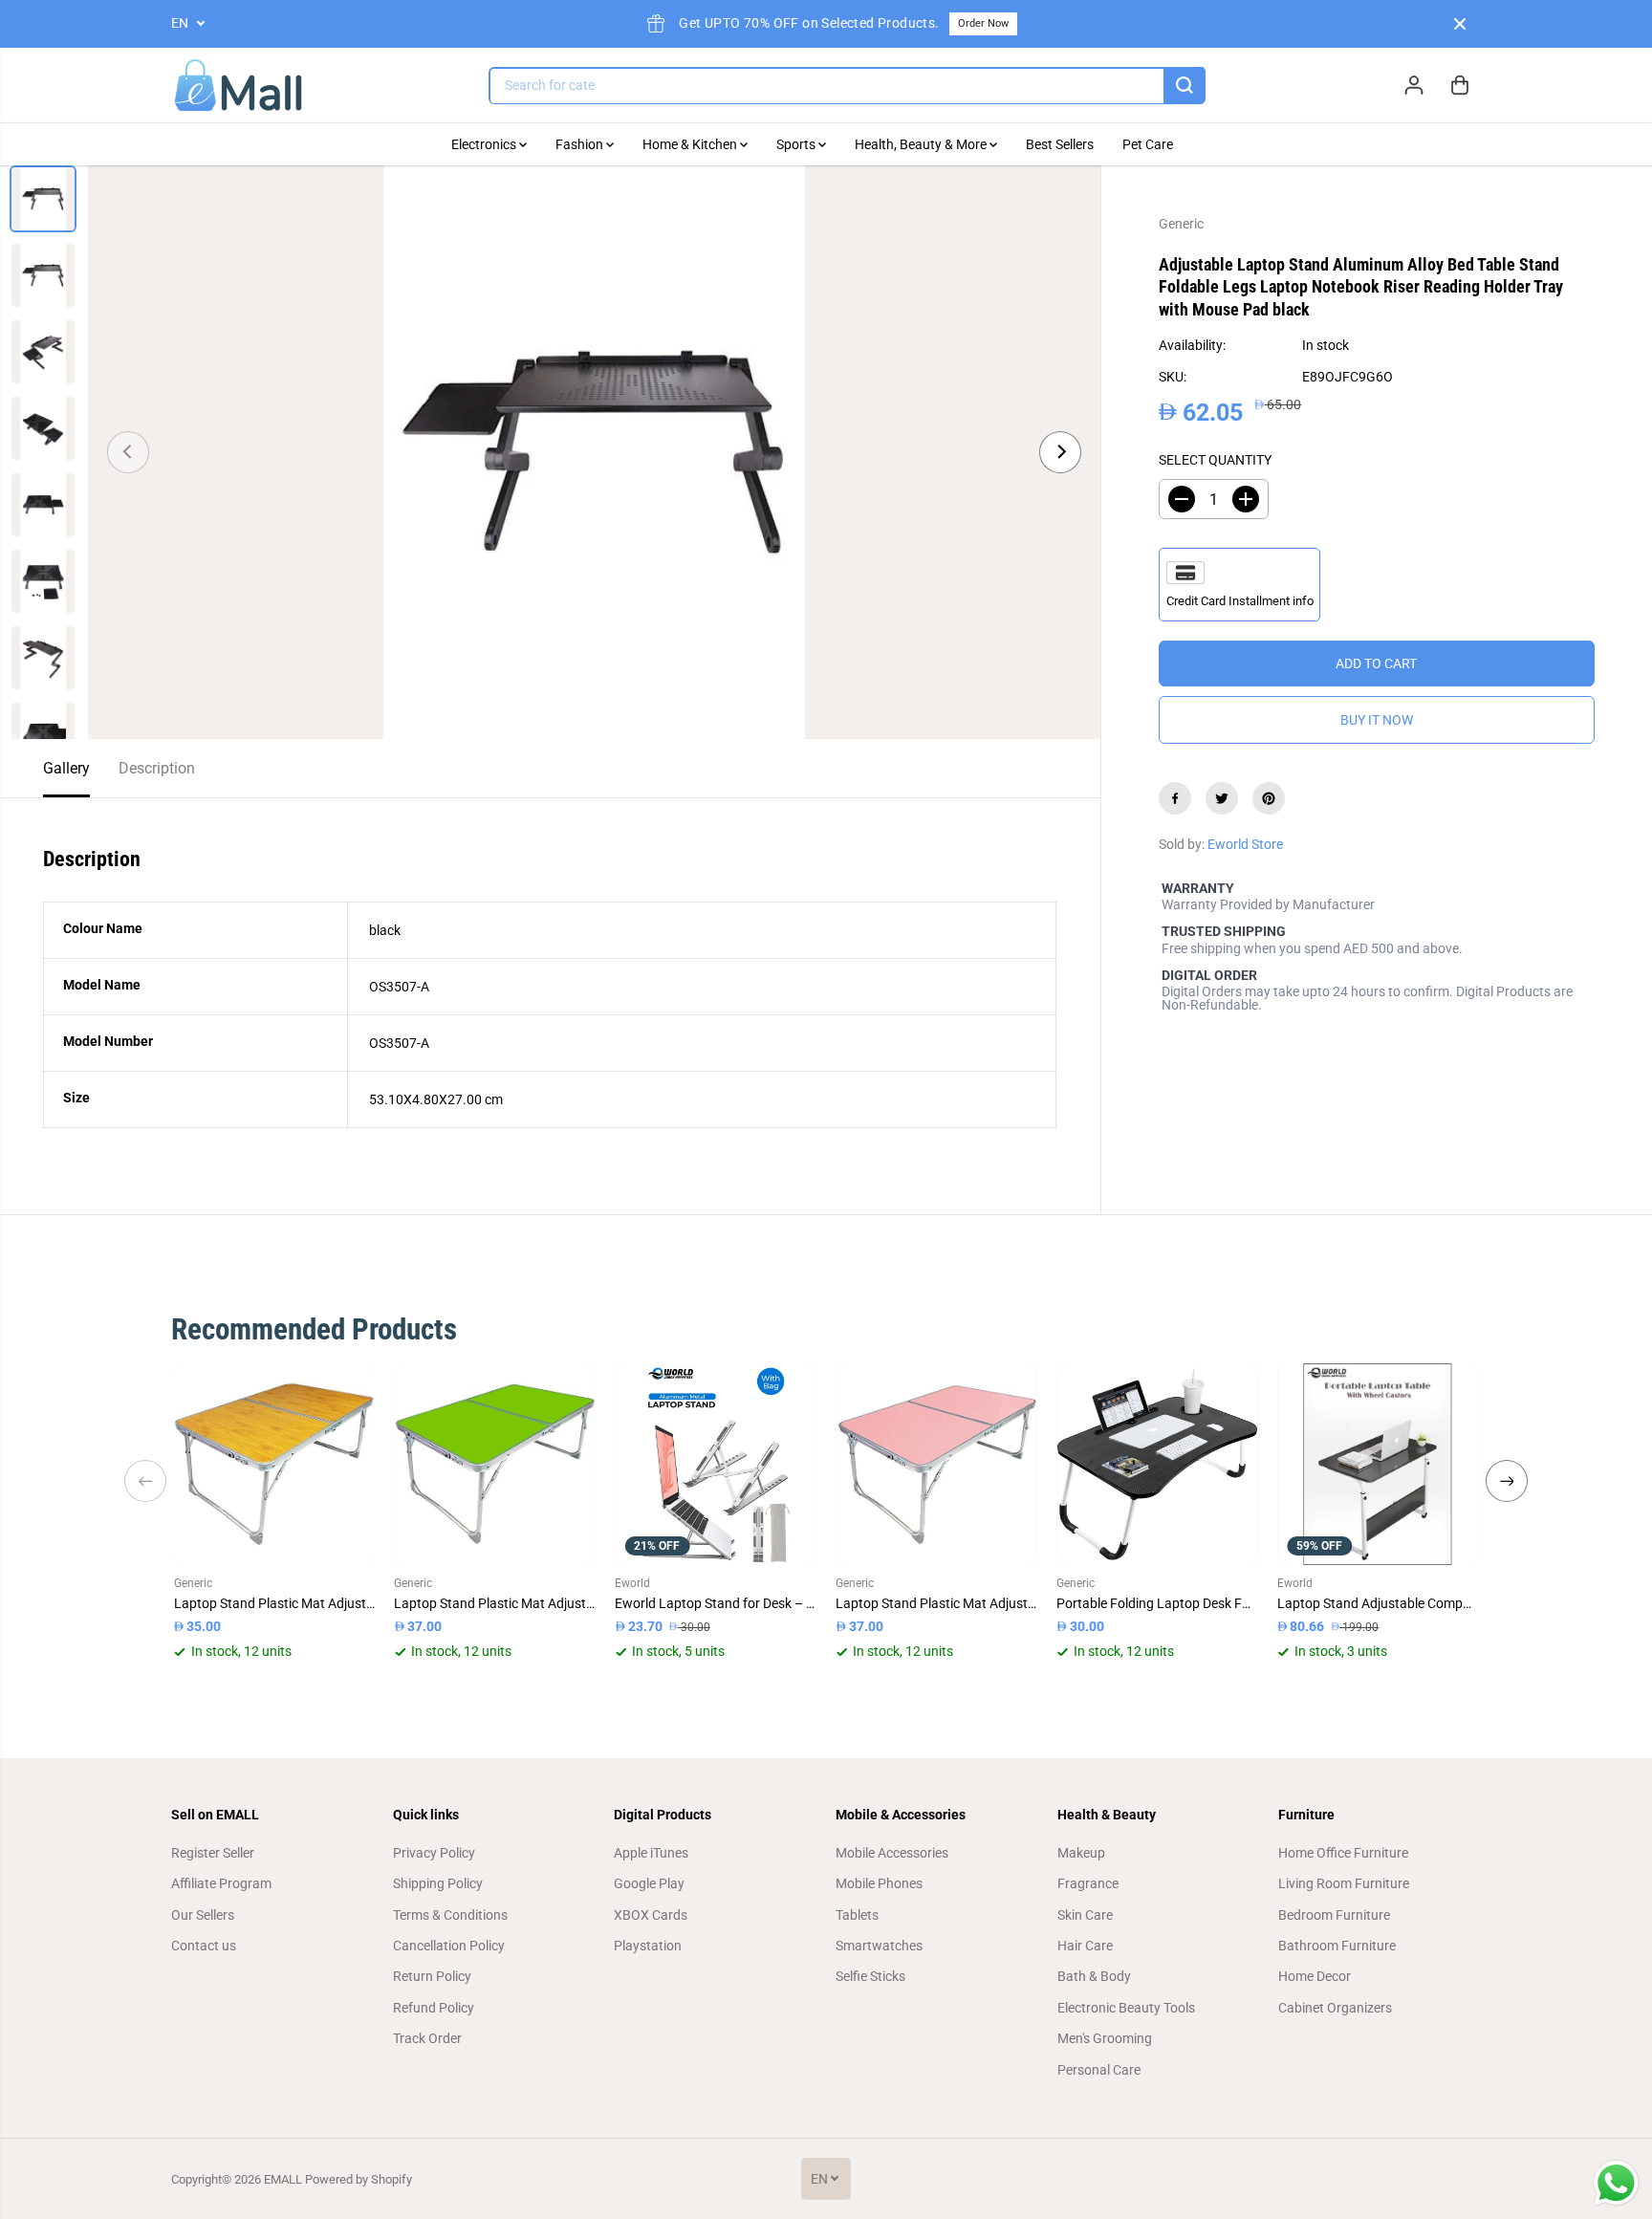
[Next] (1060, 452)
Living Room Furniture (1344, 1883)
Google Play (649, 1883)
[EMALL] (238, 86)
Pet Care (1148, 144)
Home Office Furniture (1343, 1853)
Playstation (648, 1946)
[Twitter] (1222, 798)
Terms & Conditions (450, 1915)
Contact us (204, 1946)
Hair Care (1085, 1946)
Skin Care (1085, 1915)
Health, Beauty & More (922, 144)
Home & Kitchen (691, 144)
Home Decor (1315, 1976)
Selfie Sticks (870, 1976)
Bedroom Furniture (1334, 1915)
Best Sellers (1060, 144)
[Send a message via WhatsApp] (1616, 2183)
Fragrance (1088, 1883)
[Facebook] (1175, 798)
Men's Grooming (1105, 2038)
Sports (797, 144)
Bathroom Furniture (1337, 1946)
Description (157, 768)
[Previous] (128, 452)
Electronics (485, 144)
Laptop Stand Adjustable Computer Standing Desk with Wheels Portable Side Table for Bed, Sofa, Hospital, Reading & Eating (1378, 1603)
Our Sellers (203, 1915)
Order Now (983, 23)
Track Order (427, 2038)
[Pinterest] (1269, 798)
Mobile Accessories (892, 1853)
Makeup (1081, 1853)
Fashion (581, 144)
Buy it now (1377, 720)
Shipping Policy (438, 1883)
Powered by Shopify (359, 2179)
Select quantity (1215, 460)
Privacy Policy (434, 1853)
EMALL (283, 2179)
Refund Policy (434, 2008)
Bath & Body (1094, 1976)
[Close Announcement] (1460, 24)
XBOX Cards (651, 1915)
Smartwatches (879, 1946)
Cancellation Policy (449, 1946)
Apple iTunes (651, 1853)
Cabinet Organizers (1335, 2008)
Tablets (857, 1915)
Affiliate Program (221, 1883)
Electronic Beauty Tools (1126, 2008)
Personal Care (1099, 2070)
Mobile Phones (879, 1883)
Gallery (66, 768)
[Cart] (1460, 85)
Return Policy (432, 1976)
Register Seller (213, 1853)
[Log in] (1414, 85)
